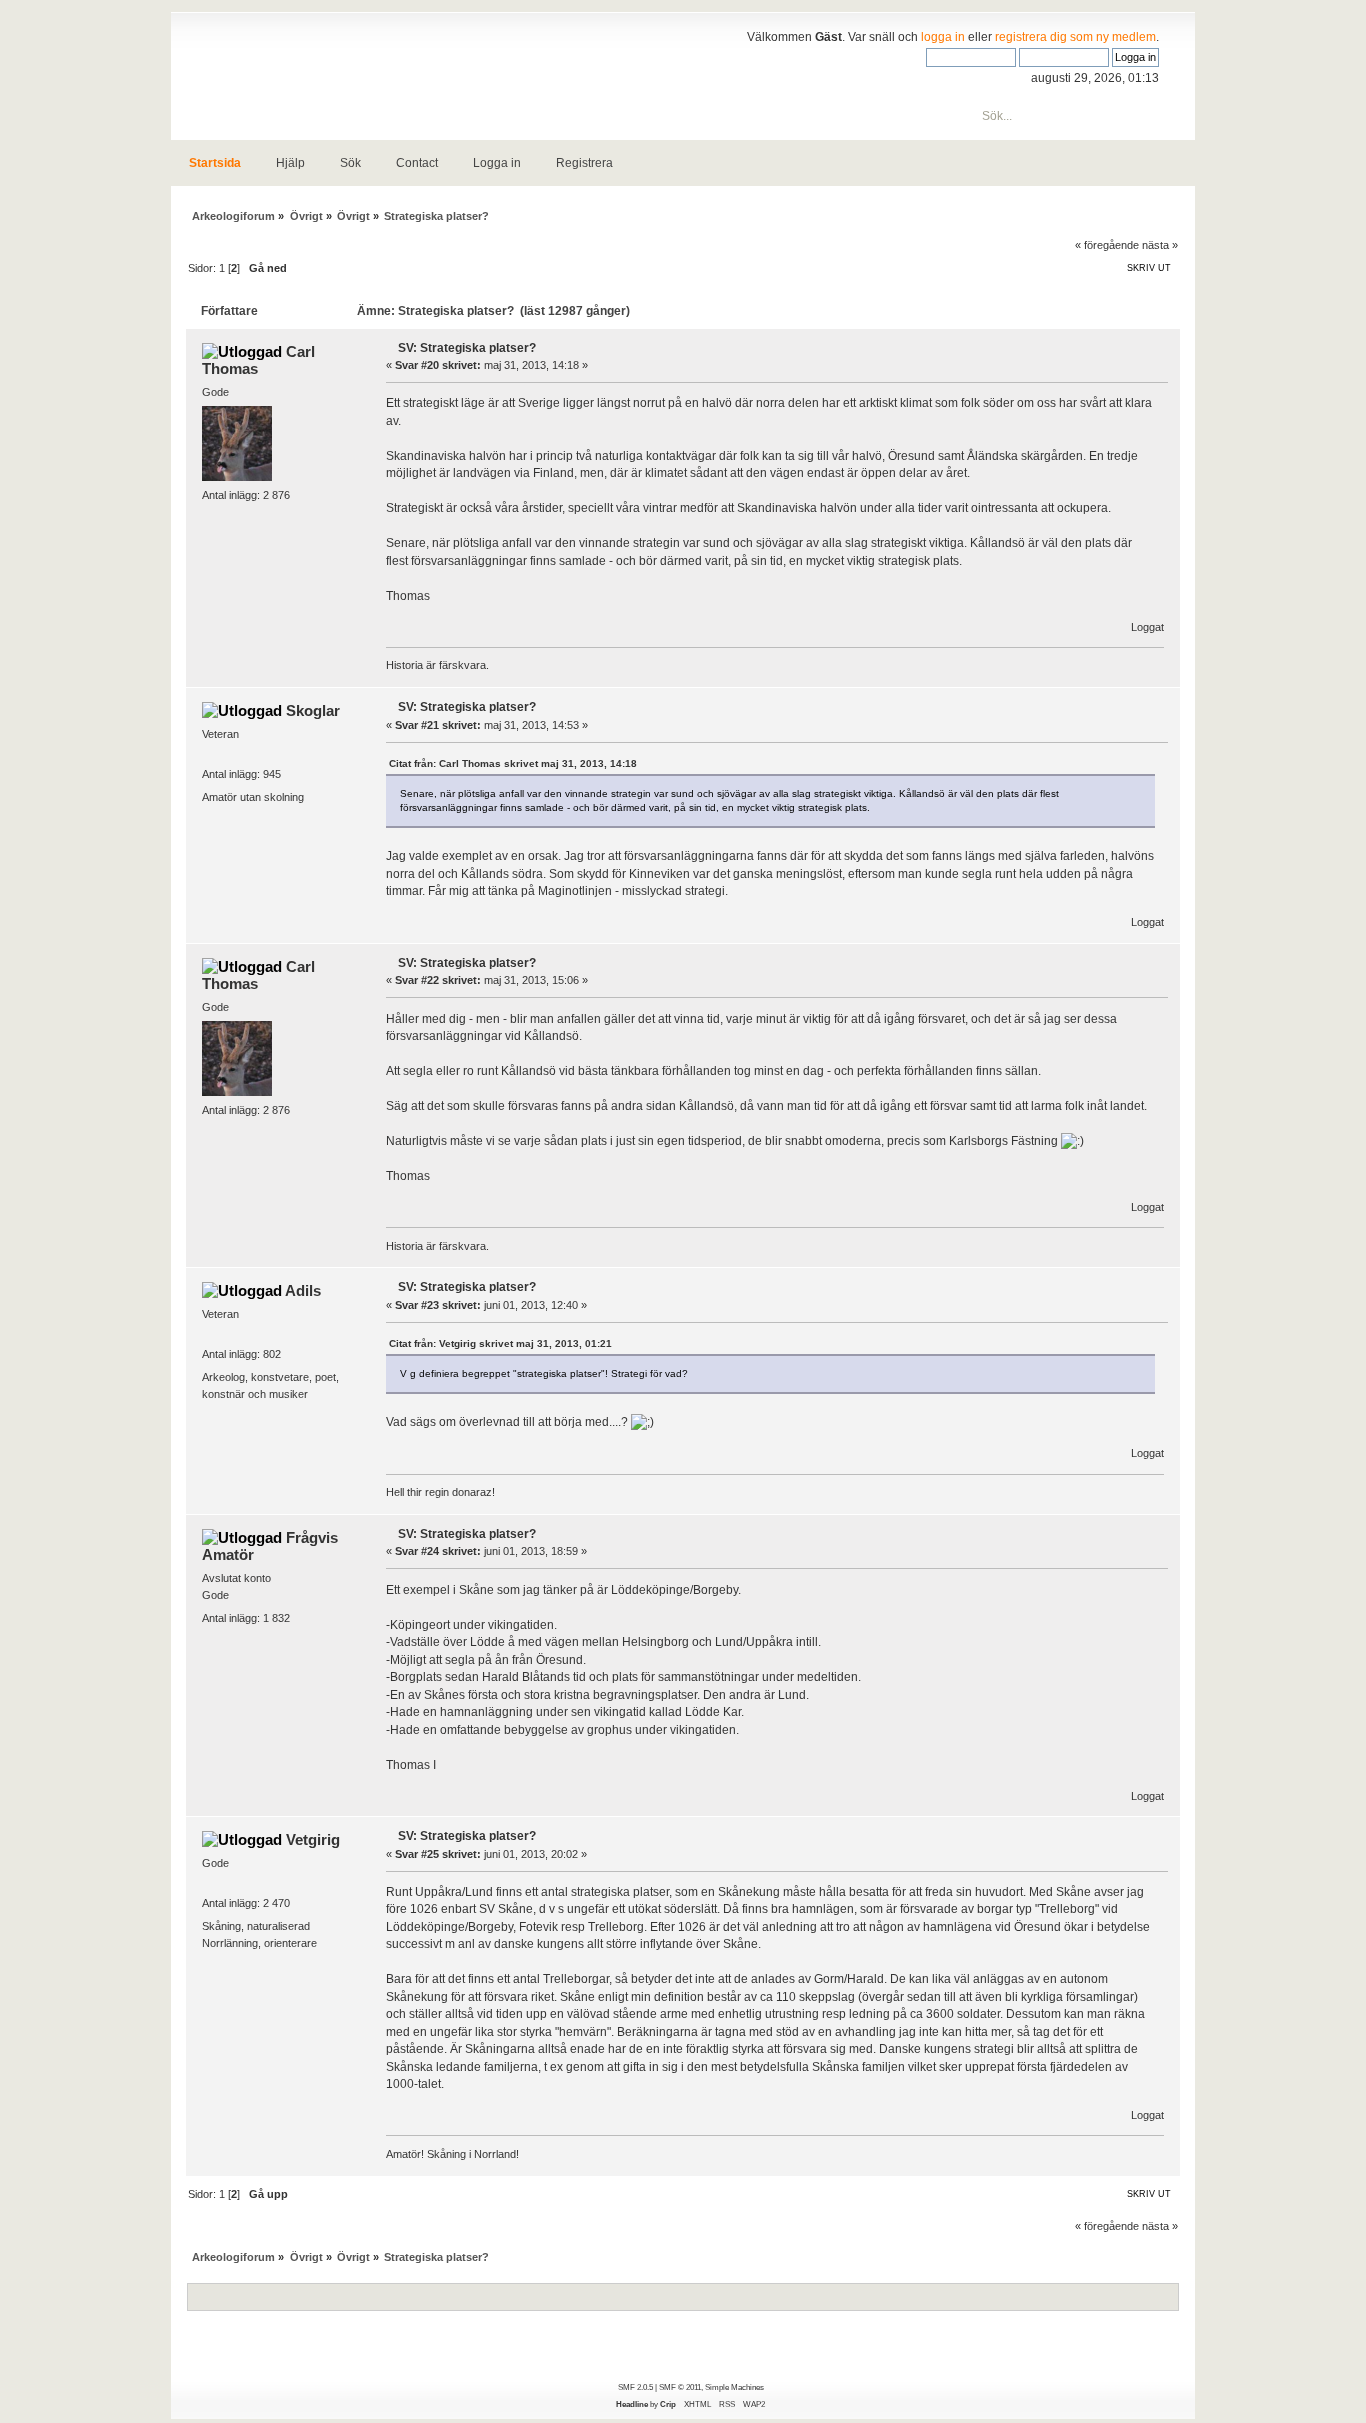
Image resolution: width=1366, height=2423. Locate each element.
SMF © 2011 (680, 2387)
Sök (350, 163)
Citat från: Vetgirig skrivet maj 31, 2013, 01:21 (500, 1343)
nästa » (1160, 245)
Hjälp (290, 163)
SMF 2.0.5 (635, 2387)
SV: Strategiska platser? (467, 348)
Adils (303, 1290)
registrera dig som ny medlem (1075, 37)
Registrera (584, 163)
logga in (943, 37)
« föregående (1107, 245)
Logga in (497, 163)
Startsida (215, 163)
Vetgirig (313, 1839)
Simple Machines (734, 2387)
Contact (417, 163)
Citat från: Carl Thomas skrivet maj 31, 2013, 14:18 (513, 763)
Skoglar (313, 710)
